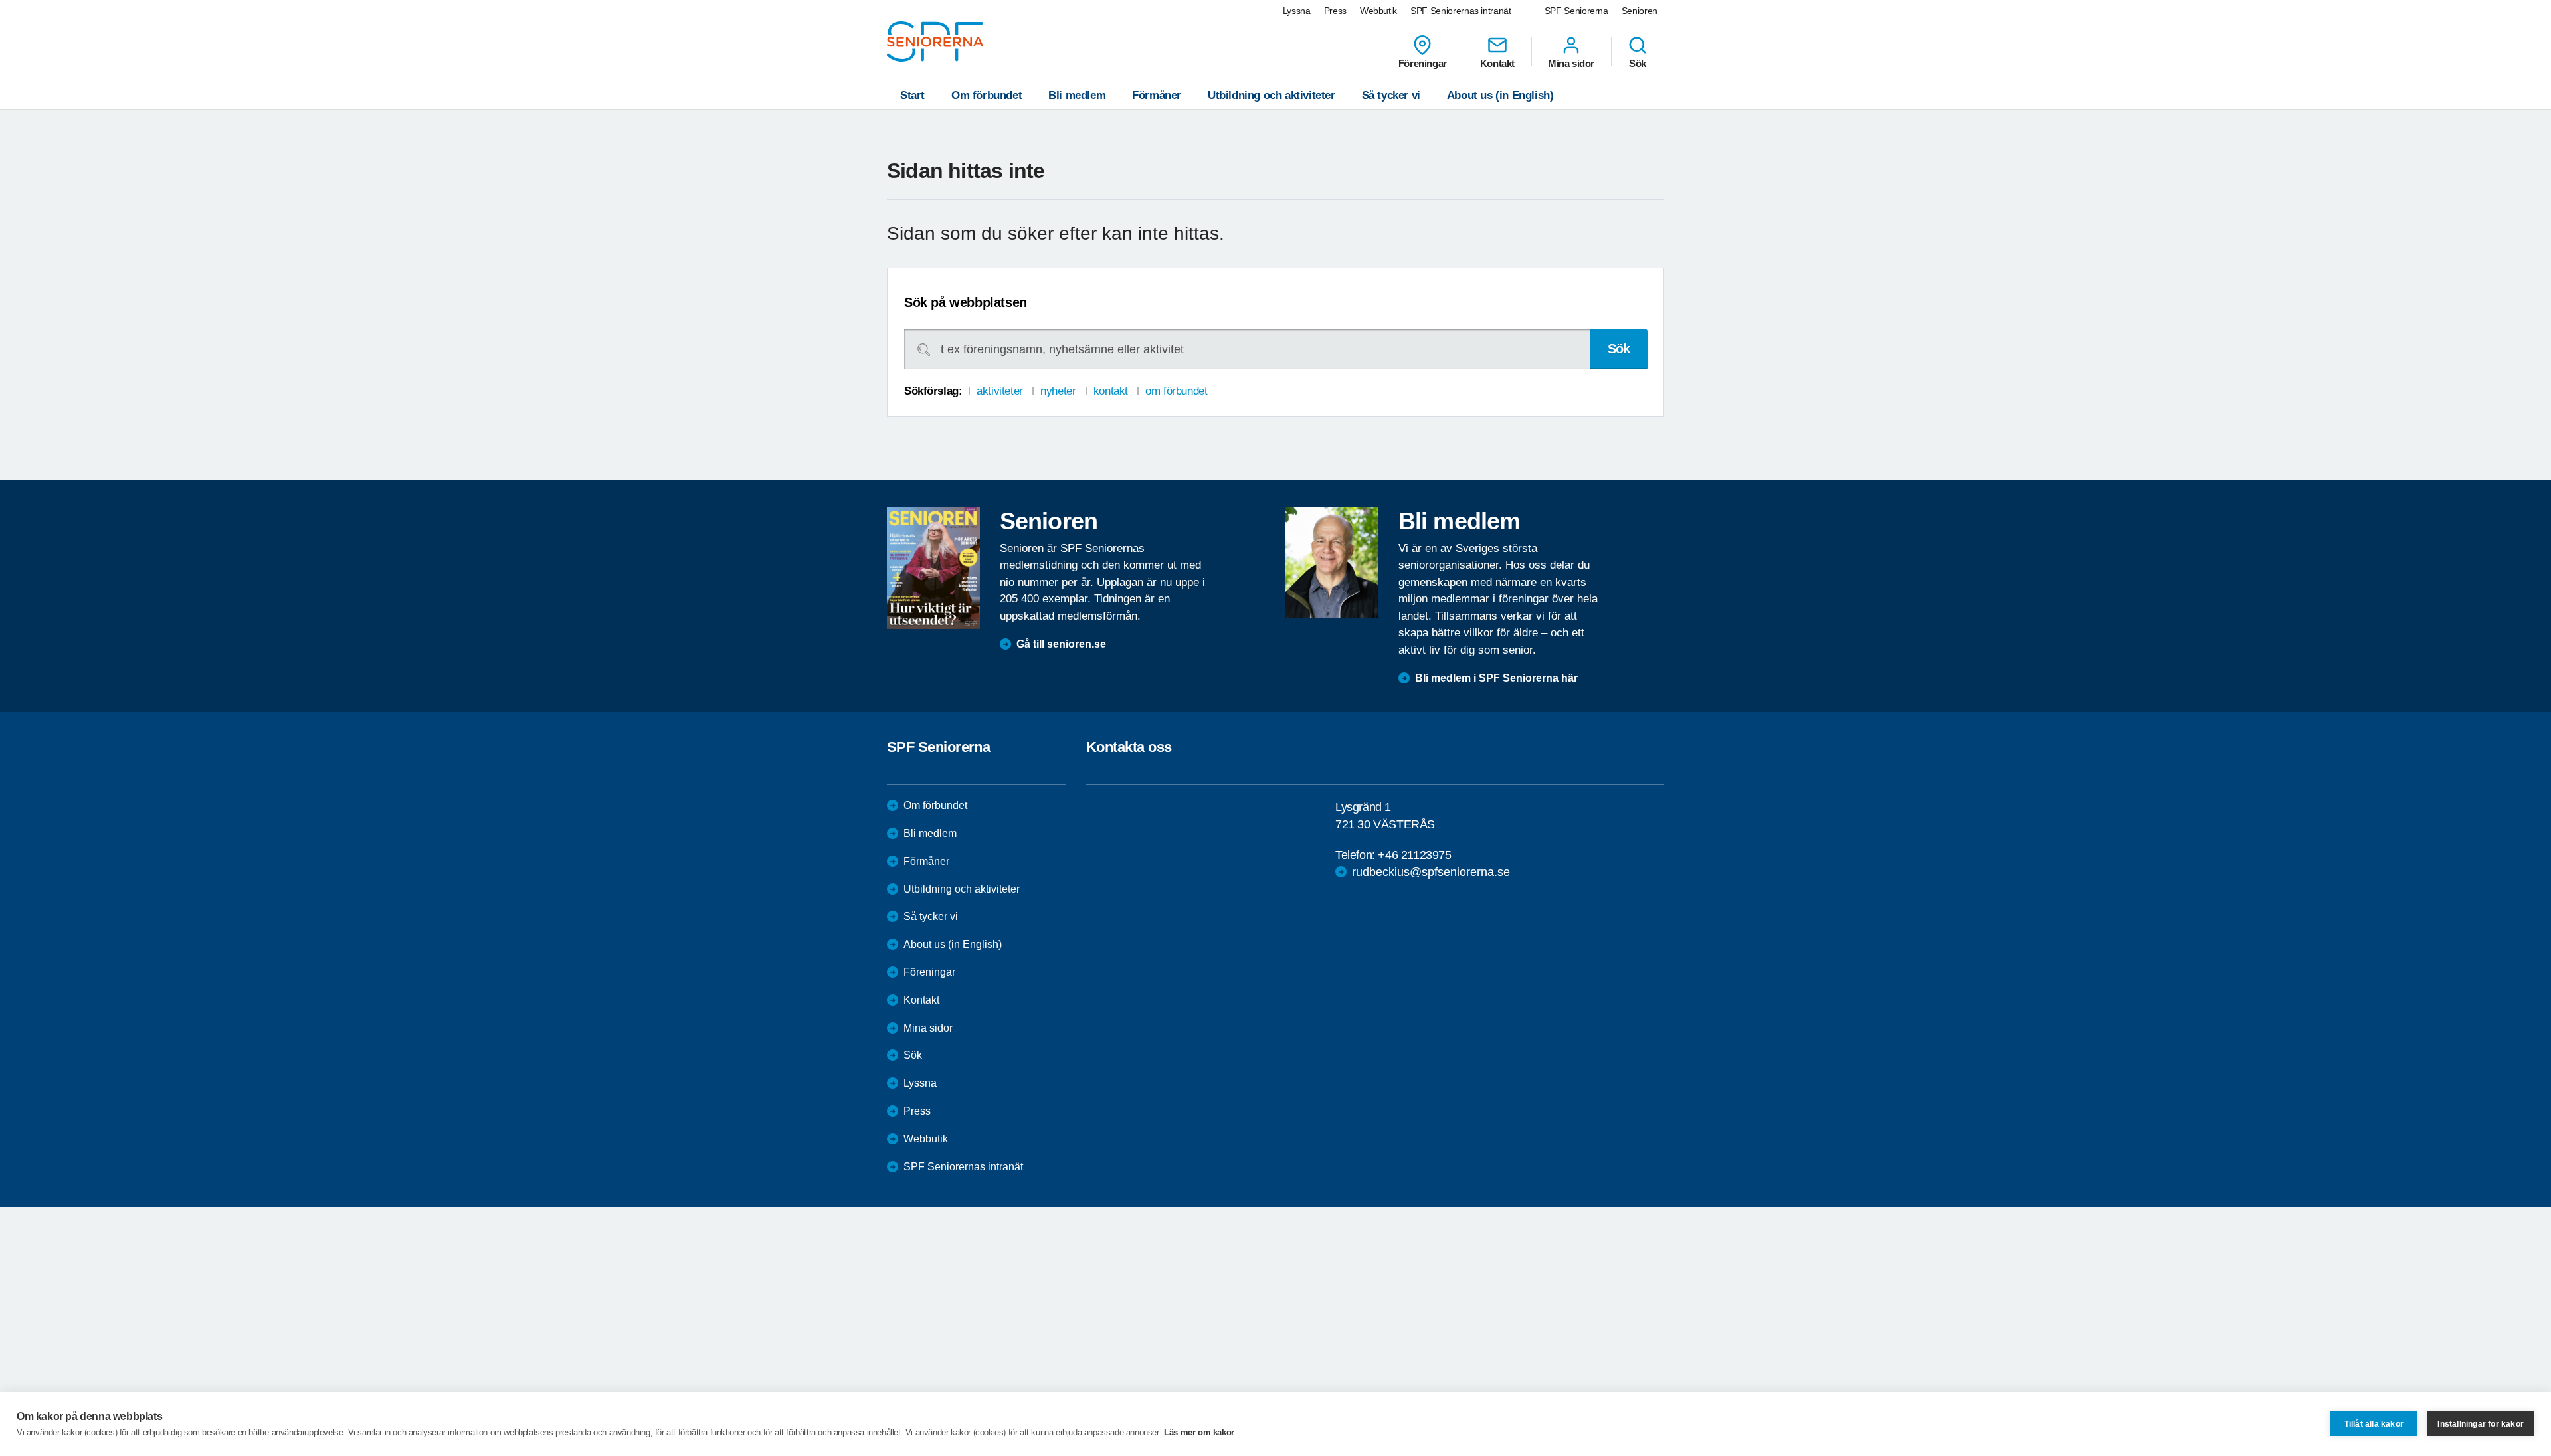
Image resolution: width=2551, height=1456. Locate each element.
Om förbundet (987, 95)
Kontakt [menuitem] (1497, 63)
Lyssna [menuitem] (1297, 11)
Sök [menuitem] (1638, 63)
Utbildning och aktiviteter (1272, 95)
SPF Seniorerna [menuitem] (1576, 11)
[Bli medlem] (1332, 563)
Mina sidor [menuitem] (1571, 63)
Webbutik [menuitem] (1378, 11)
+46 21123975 (1414, 855)
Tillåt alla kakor (2374, 1424)
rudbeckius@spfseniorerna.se (1431, 872)
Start (912, 95)
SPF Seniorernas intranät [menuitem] (1461, 11)
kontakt (1111, 391)
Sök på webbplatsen (966, 302)
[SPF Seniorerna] (935, 42)
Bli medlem (1077, 95)
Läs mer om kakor (1199, 1432)
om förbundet (1176, 391)
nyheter (1058, 391)
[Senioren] (933, 568)
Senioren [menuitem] (1640, 11)
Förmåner (1157, 95)
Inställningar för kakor (2481, 1424)
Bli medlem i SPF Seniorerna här (1496, 678)
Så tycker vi (1391, 95)
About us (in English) (1500, 95)
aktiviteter (999, 391)
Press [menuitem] (1335, 11)
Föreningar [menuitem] (1423, 63)
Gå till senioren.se (1061, 644)
